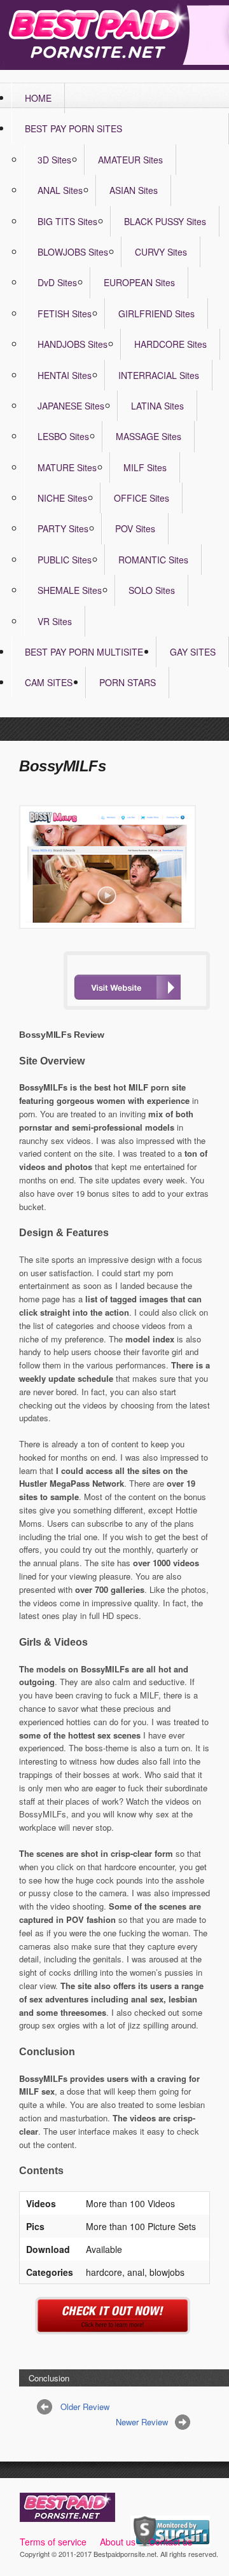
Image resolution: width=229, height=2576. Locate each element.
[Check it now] (115, 2327)
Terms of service (53, 2542)
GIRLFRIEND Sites (156, 313)
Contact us (170, 2542)
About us (118, 2542)
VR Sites (55, 621)
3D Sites (54, 160)
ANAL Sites (60, 190)
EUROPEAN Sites (139, 282)
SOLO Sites (152, 590)
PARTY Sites (63, 528)
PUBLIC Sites (65, 560)
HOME (38, 98)
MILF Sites (145, 467)
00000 (127, 987)
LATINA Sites (157, 406)
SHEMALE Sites (70, 590)
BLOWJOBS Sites (73, 252)
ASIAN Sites (134, 190)
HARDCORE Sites (170, 344)
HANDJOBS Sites (73, 344)
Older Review (85, 2407)
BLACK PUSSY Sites (165, 221)
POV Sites (135, 528)
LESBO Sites (63, 436)
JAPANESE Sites (71, 406)
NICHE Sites (62, 498)
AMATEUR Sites (130, 160)
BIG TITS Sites (67, 221)
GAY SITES (193, 652)
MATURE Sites (67, 467)
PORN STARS (128, 682)
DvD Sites (57, 282)
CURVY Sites (161, 252)
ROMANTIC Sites (153, 560)
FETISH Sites (65, 313)
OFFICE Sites (142, 498)
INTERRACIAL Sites (159, 375)
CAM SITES (49, 682)
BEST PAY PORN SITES (73, 128)
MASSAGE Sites (149, 436)
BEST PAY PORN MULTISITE (84, 652)
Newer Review (142, 2422)
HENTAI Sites (65, 375)
